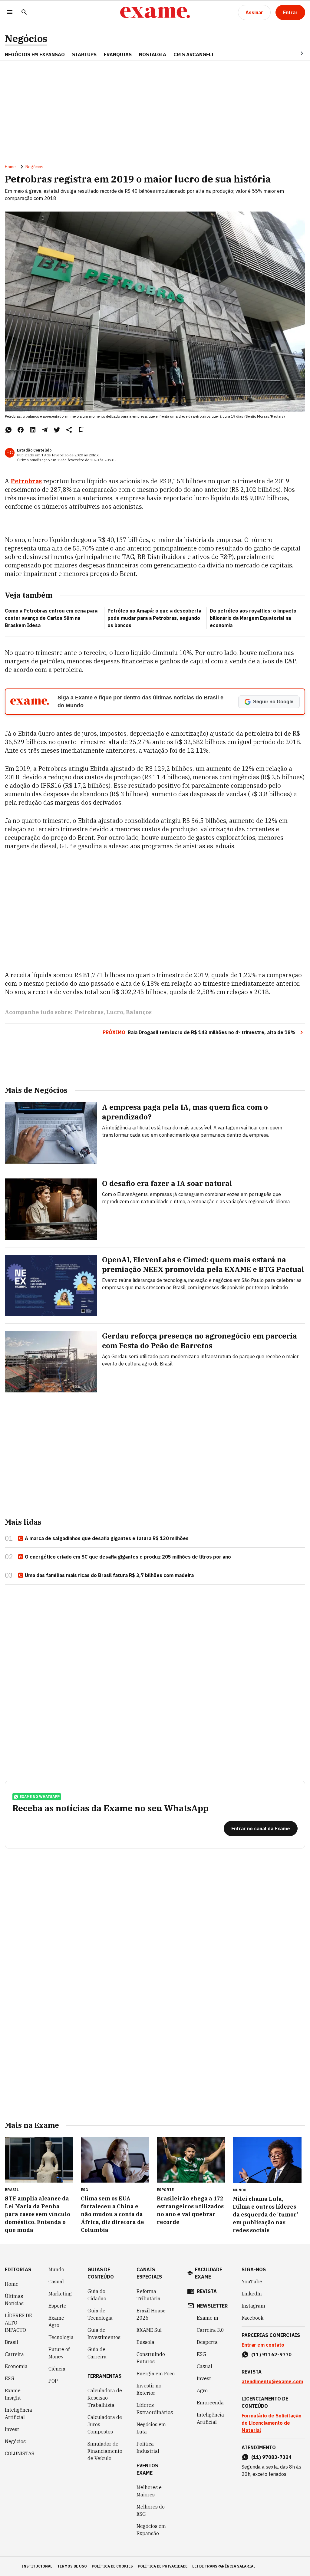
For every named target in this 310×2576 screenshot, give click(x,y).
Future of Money (59, 2353)
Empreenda (210, 2403)
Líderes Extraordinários (155, 2409)
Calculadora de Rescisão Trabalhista (105, 2398)
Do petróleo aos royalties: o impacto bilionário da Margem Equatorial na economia (253, 618)
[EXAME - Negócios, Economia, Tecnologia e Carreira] (155, 12)
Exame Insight (13, 2394)
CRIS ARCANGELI (193, 54)
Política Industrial (148, 2447)
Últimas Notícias (14, 2300)
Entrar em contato (263, 2345)
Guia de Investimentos (104, 2334)
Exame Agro (56, 2321)
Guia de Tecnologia (100, 2314)
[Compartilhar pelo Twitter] (57, 430)
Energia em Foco (156, 2374)
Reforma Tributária (148, 2295)
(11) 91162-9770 (271, 2354)
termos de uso (72, 2566)
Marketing (60, 2294)
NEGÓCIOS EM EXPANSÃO (35, 54)
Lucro (115, 1012)
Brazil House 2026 (151, 2314)
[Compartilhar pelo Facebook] (21, 430)
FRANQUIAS (118, 54)
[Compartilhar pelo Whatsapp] (8, 430)
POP (53, 2381)
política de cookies (112, 2566)
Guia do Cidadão (97, 2295)
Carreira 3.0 (210, 2330)
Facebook (252, 2318)
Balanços (139, 1012)
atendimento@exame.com (272, 2381)
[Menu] (10, 13)
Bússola (145, 2342)
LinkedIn (252, 2294)
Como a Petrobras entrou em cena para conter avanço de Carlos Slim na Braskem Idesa (51, 618)
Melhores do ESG (151, 2510)
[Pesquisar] (24, 13)
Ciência (57, 2369)
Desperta (207, 2342)
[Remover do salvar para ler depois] (81, 430)
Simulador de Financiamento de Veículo (105, 2451)
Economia (16, 2366)
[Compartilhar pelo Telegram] (45, 430)
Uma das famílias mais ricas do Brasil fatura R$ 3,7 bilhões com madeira (109, 1575)
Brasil (12, 2342)
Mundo (56, 2269)
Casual (56, 2282)
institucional (37, 2566)
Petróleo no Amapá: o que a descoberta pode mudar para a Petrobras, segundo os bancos (154, 618)
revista (207, 2291)
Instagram (253, 2306)
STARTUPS (84, 54)
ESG (10, 2378)
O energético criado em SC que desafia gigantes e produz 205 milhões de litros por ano (128, 1557)
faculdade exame (209, 2273)
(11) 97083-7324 (271, 2457)
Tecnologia (61, 2337)
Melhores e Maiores (149, 2491)
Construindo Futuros (151, 2358)
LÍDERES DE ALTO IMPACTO (18, 2323)
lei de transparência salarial (224, 2566)
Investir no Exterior (149, 2389)
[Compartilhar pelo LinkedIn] (33, 430)
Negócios (26, 39)
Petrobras (26, 481)
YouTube (252, 2282)
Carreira (14, 2354)
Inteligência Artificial (18, 2413)
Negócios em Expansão (151, 2530)
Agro (202, 2390)
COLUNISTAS (20, 2453)
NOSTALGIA (153, 54)
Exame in (208, 2318)
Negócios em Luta (151, 2428)
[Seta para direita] (295, 53)
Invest (12, 2429)
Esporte (57, 2306)
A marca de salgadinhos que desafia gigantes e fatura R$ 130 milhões (107, 1538)
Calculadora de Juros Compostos (105, 2424)
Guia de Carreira (97, 2353)
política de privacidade (163, 2566)
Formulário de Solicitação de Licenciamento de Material (272, 2423)
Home (10, 167)
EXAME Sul (149, 2330)
